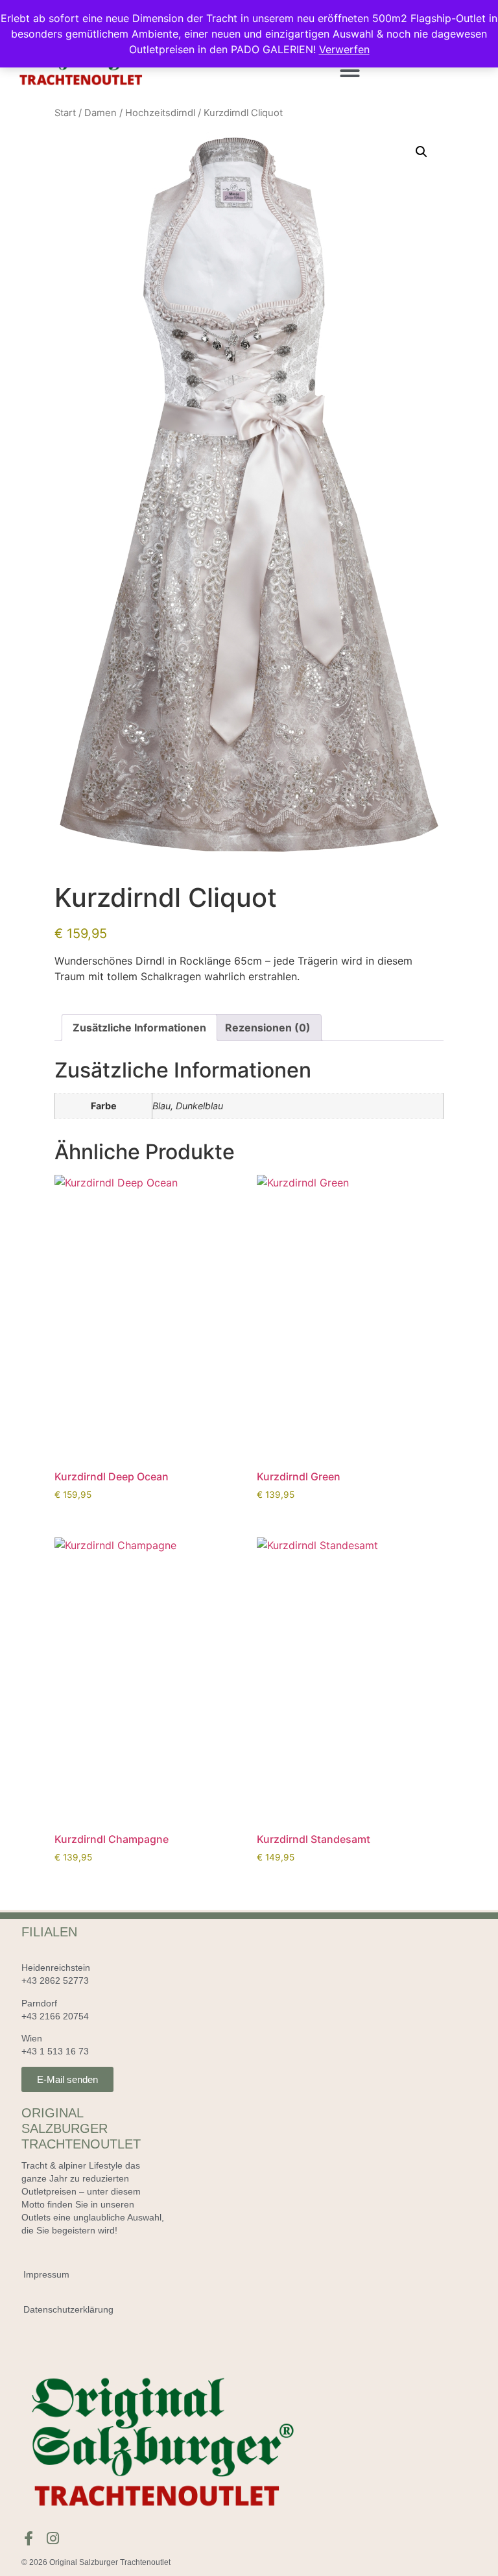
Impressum (46, 2274)
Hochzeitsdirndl (160, 113)
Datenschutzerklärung (68, 2309)
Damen (101, 113)
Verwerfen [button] (344, 49)
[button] (350, 70)
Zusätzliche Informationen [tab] (139, 1028)
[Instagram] (53, 2538)
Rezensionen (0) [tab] (268, 1028)
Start (65, 113)
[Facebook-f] (29, 2538)
